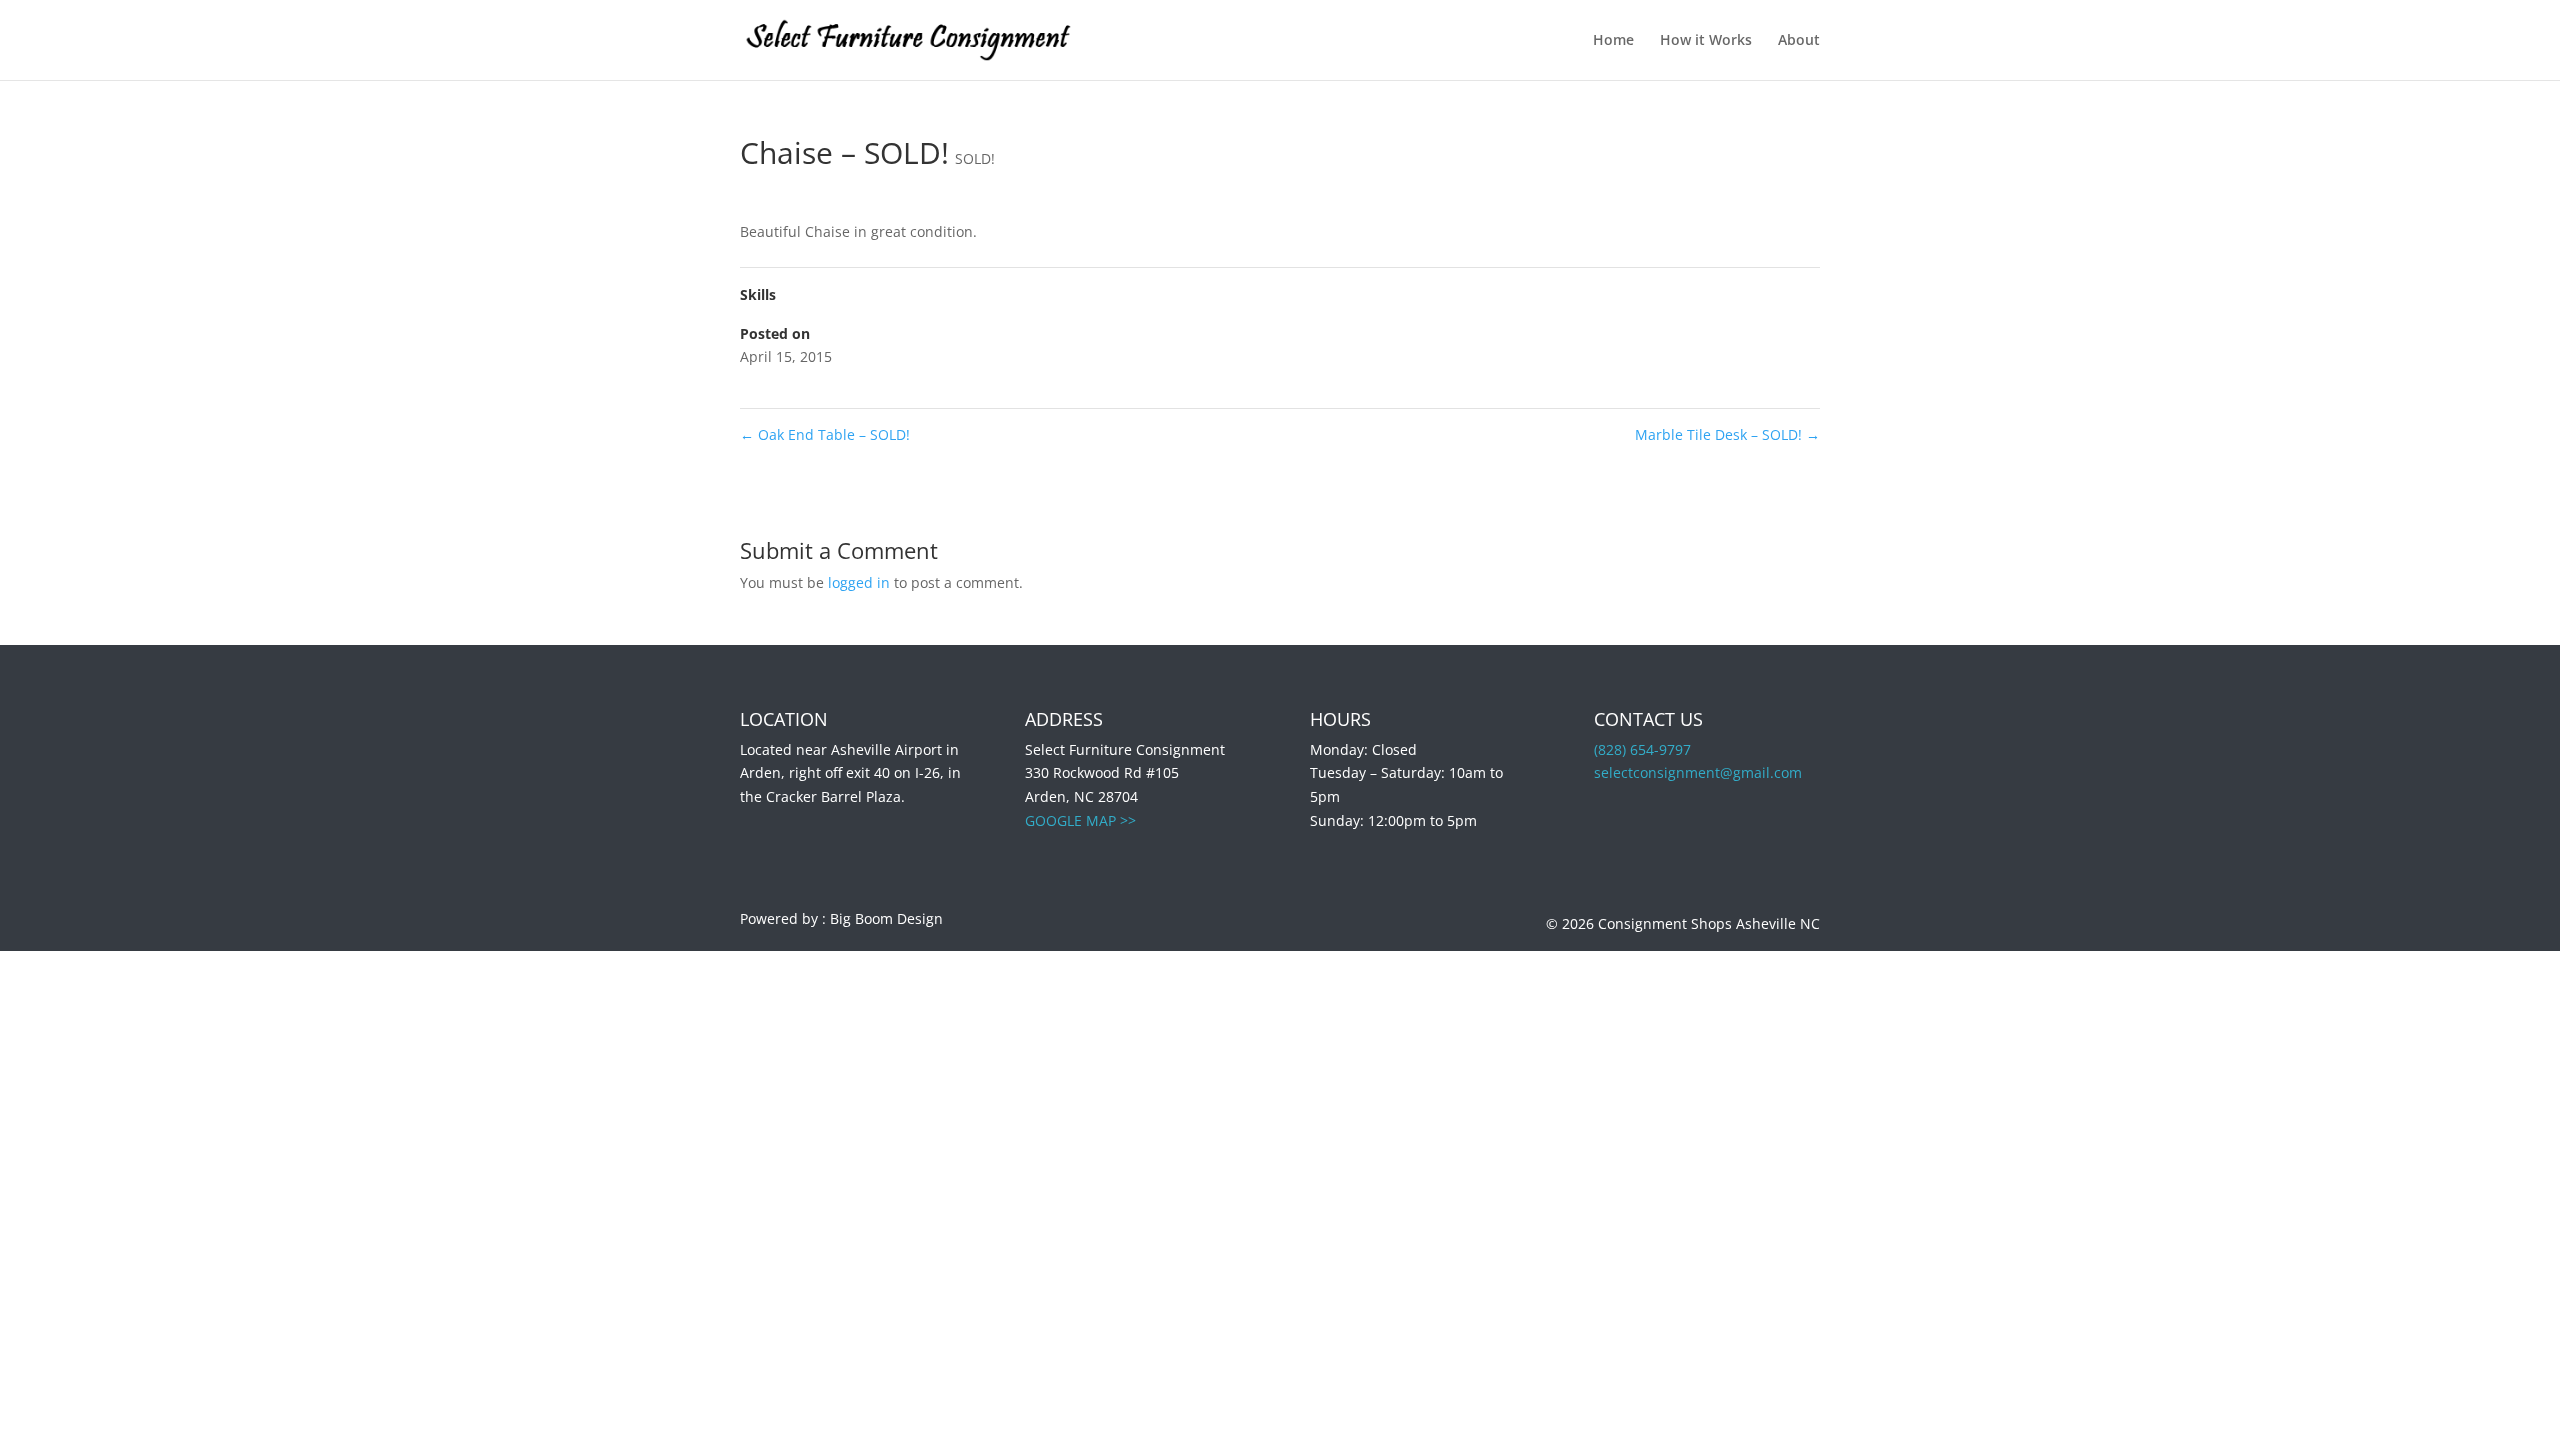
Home (1613, 41)
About (1799, 41)
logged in (859, 582)
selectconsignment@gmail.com (1698, 772)
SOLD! (975, 158)
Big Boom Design (886, 918)
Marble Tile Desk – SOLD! (1727, 434)
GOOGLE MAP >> (1080, 820)
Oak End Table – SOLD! (825, 434)
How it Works (1706, 41)
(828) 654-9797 (1642, 749)
